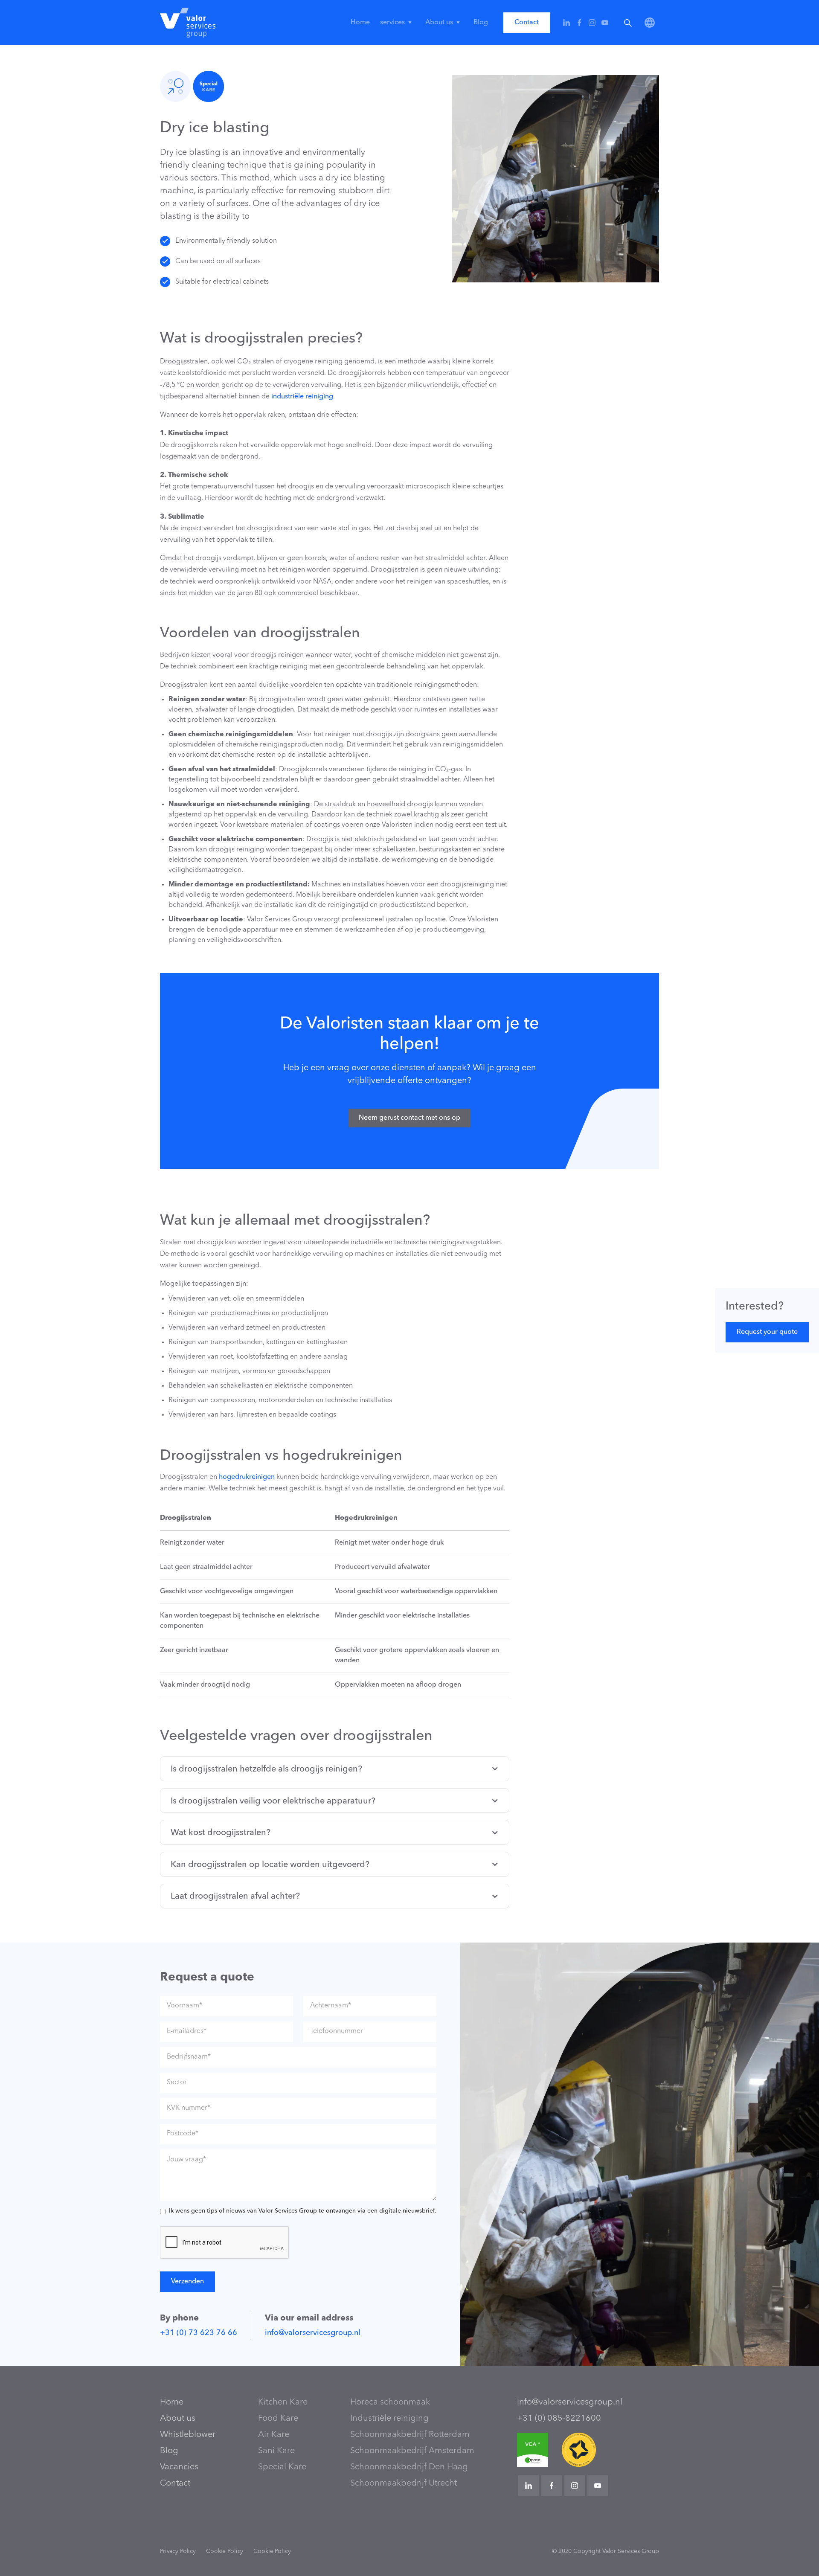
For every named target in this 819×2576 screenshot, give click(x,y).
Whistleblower (188, 2435)
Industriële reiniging (389, 2419)
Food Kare (278, 2419)
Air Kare (274, 2435)
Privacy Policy (178, 2551)
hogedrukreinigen (247, 1477)
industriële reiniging (302, 397)
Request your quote (767, 1332)
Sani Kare (276, 2451)
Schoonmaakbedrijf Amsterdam (412, 2451)
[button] (398, 23)
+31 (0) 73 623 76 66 (199, 2333)
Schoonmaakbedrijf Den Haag (409, 2467)
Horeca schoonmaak (390, 2402)
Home (360, 23)
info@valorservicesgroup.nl (313, 2333)
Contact (527, 23)
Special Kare (282, 2467)
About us (178, 2419)
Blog (481, 23)
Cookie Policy (225, 2551)
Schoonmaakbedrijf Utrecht (404, 2483)
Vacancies (179, 2467)
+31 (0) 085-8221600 (559, 2419)
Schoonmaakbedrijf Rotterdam (410, 2435)
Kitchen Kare (283, 2402)
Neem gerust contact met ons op (409, 1118)
